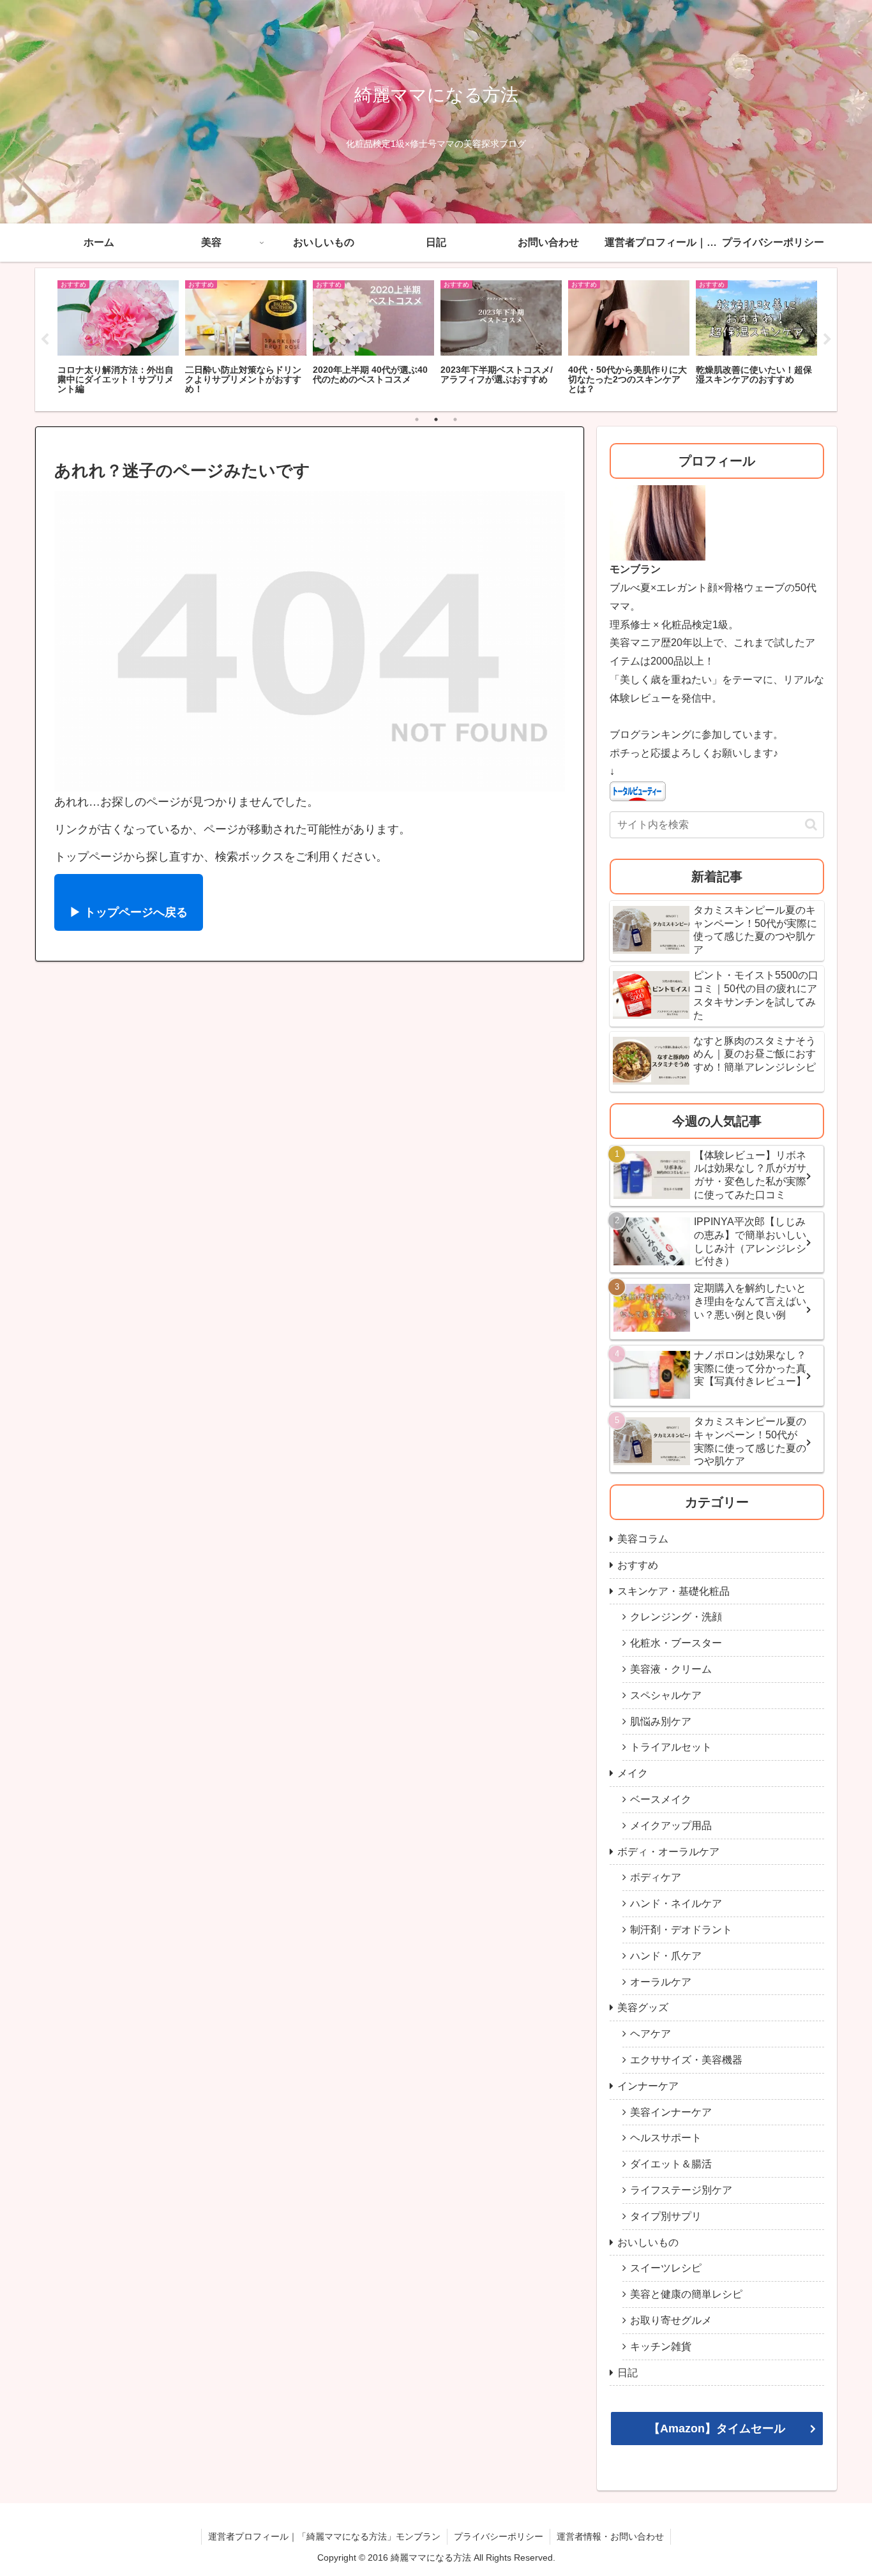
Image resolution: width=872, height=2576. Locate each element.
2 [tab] (436, 419)
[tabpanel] (118, 338)
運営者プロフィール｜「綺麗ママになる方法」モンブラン (324, 2536)
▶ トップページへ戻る (129, 912)
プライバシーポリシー (499, 2536)
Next (827, 340)
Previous (45, 340)
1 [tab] (417, 419)
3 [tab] (455, 419)
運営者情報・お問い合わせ (610, 2536)
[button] (811, 825)
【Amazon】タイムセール (717, 2429)
